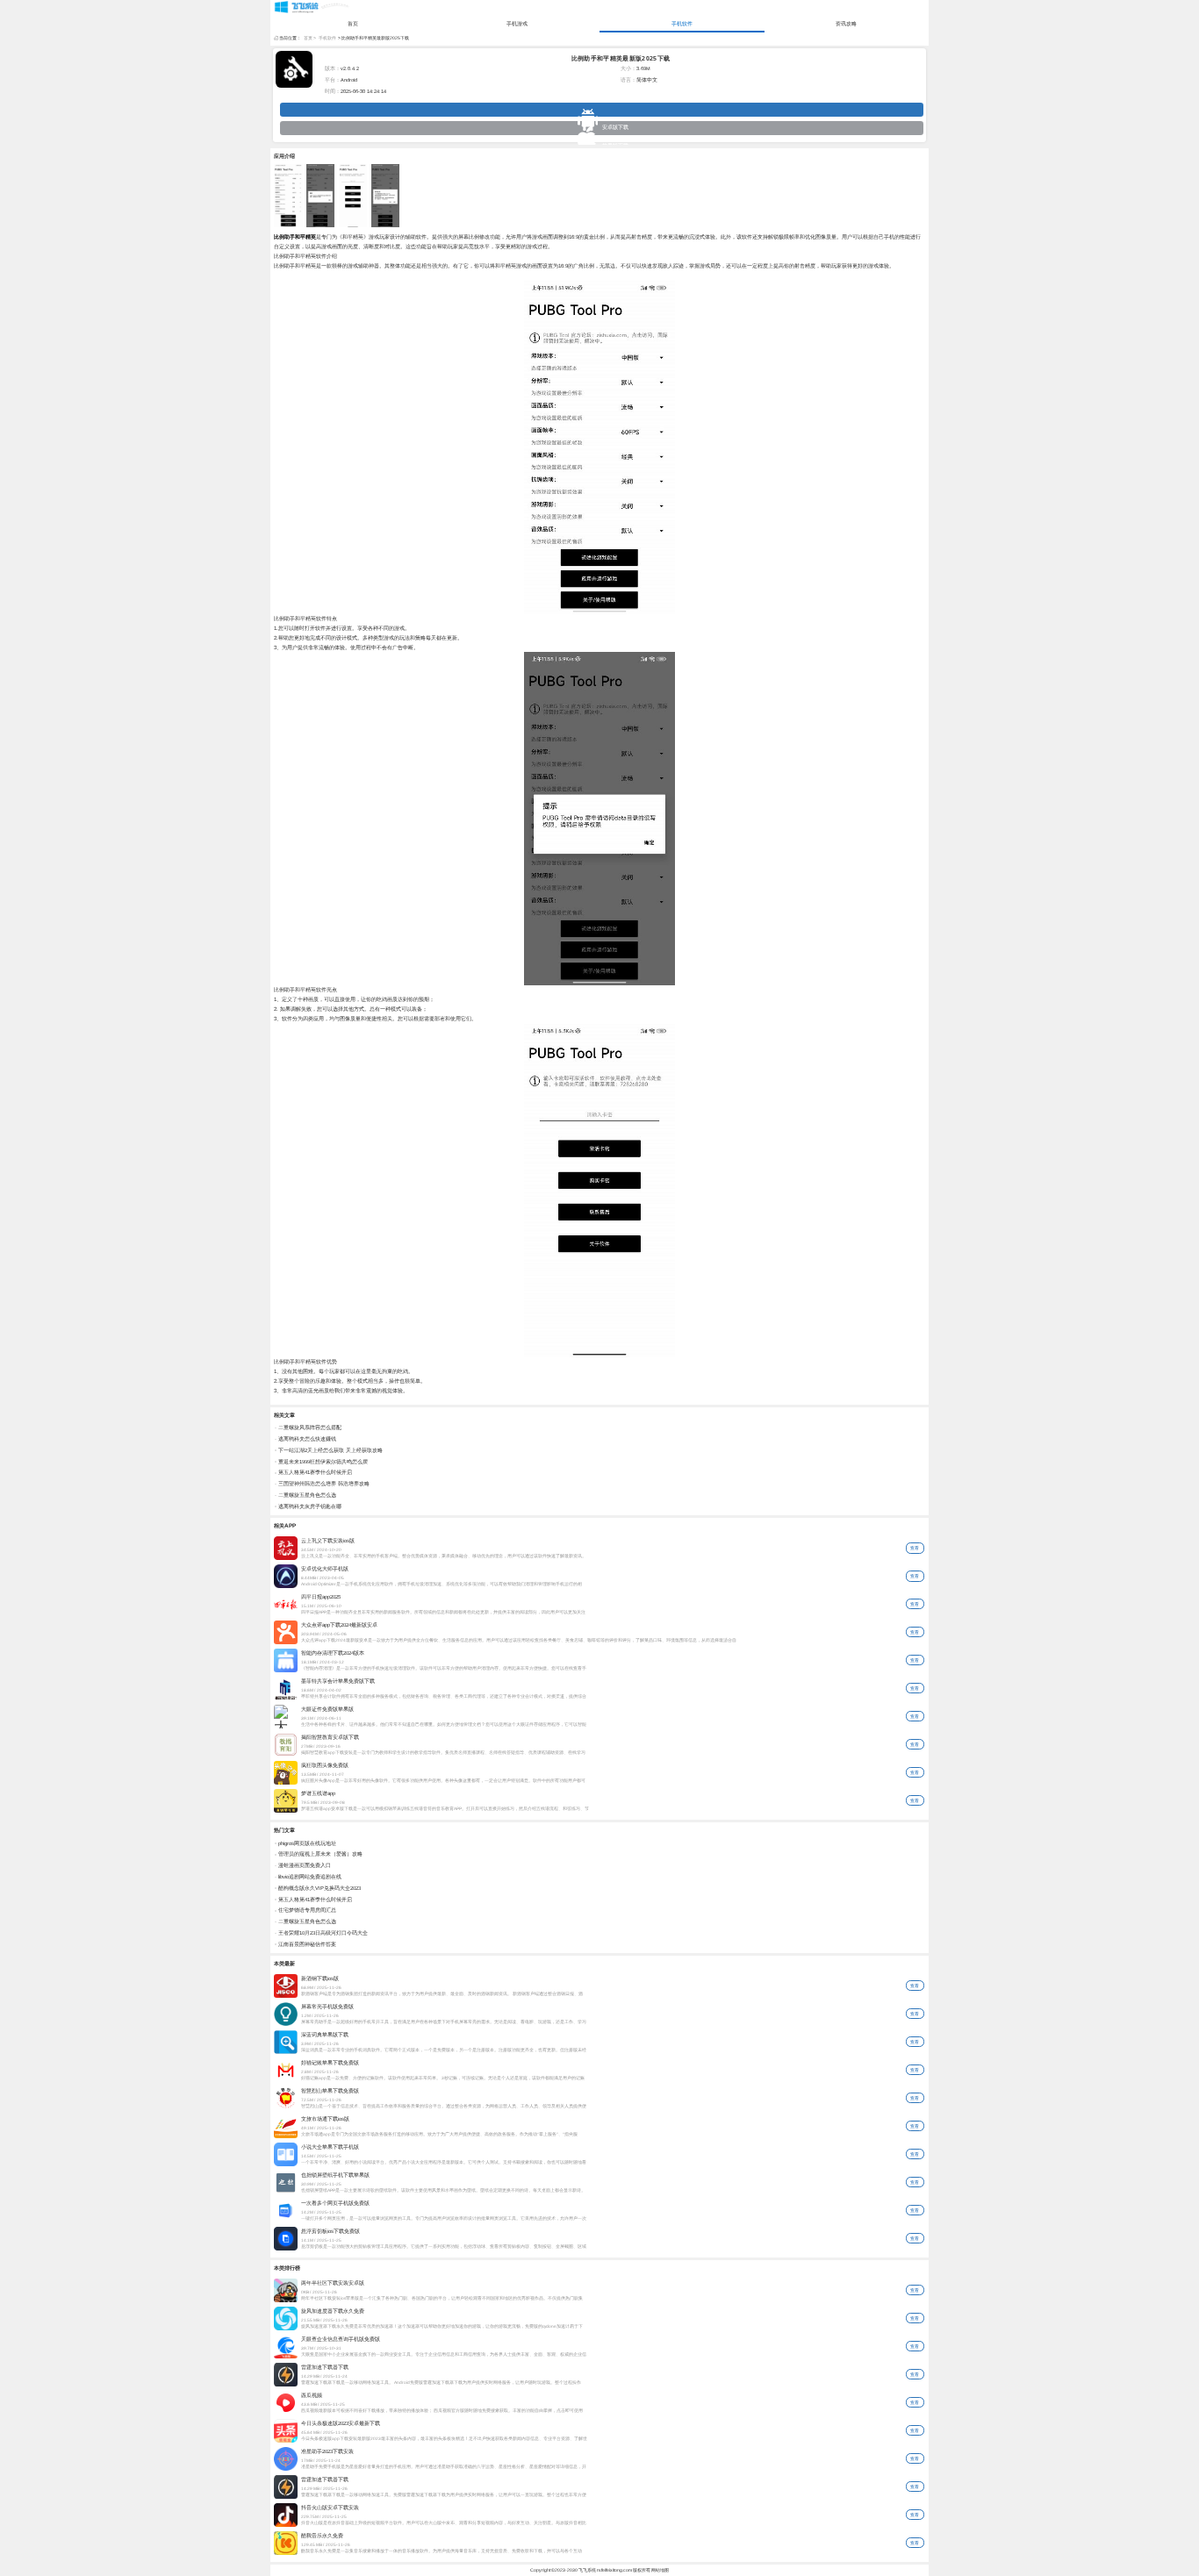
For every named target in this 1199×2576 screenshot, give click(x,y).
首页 (353, 23)
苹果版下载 (601, 128)
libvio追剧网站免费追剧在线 (310, 1877)
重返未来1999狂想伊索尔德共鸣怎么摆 (323, 1462)
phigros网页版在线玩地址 (307, 1843)
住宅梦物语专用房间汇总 (307, 1910)
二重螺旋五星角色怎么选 (307, 1495)
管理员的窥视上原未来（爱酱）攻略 (320, 1854)
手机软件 (682, 23)
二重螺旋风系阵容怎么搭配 (310, 1428)
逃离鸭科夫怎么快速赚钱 (307, 1439)
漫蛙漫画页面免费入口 (305, 1865)
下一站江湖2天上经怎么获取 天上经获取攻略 (330, 1450)
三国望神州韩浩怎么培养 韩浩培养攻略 (324, 1484)
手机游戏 (517, 23)
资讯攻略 (846, 23)
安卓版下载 (601, 110)
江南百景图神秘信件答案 (307, 1944)
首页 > (310, 38)
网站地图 (660, 2570)
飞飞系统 (587, 2570)
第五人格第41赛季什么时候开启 (315, 1472)
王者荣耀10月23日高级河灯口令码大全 (323, 1933)
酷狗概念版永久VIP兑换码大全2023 (319, 1888)
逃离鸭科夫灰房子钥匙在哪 (310, 1506)
